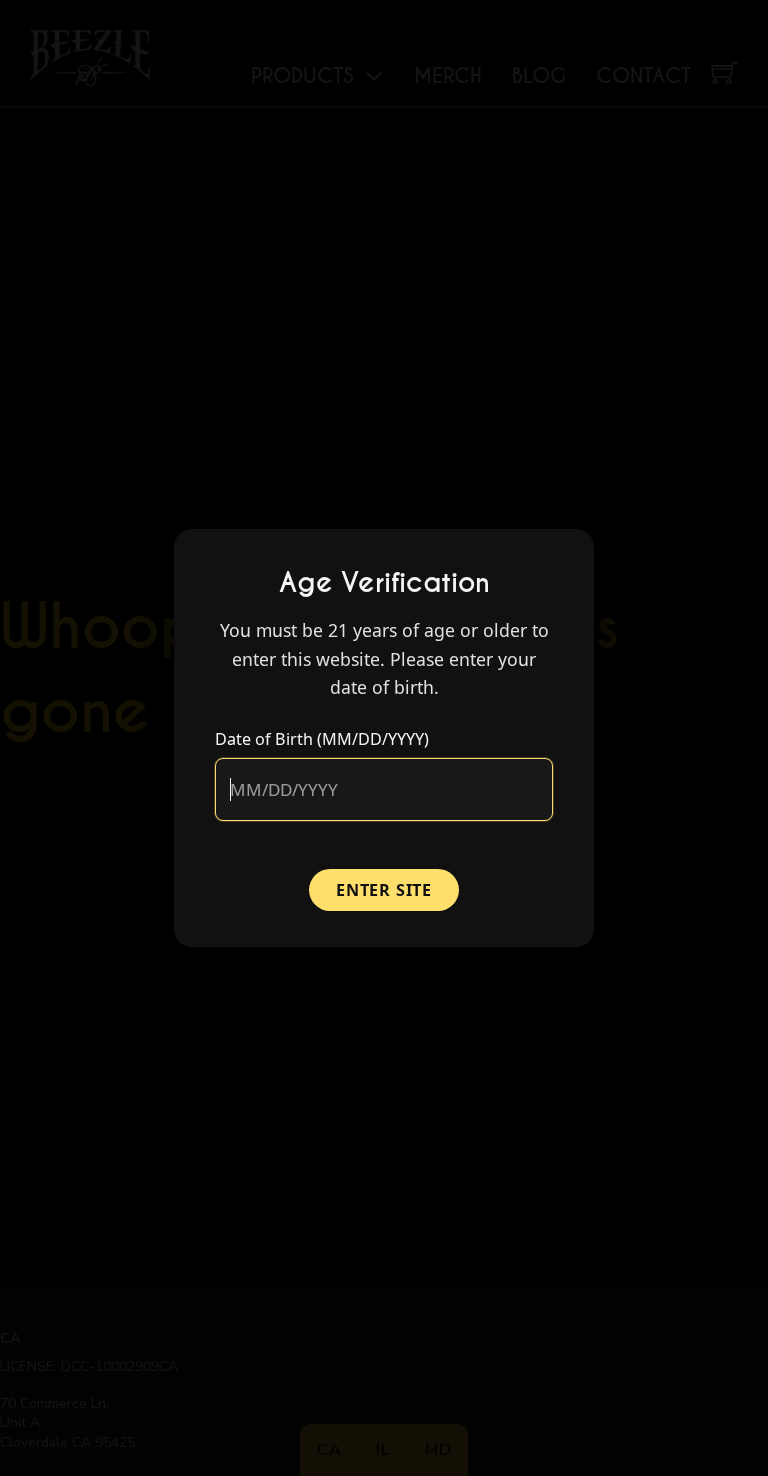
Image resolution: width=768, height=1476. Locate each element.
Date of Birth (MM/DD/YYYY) (322, 739)
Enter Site (384, 890)
